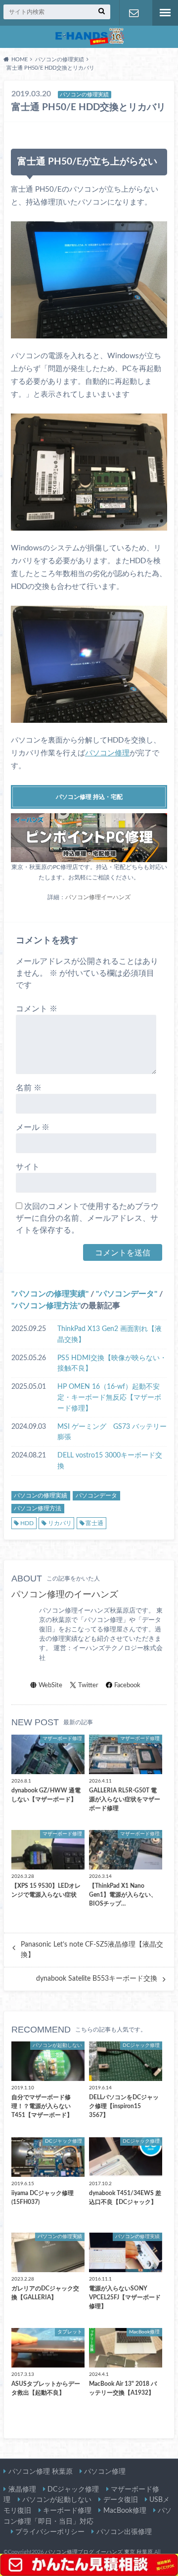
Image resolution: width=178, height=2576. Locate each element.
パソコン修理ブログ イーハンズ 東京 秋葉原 (99, 2552)
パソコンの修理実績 (50, 1294)
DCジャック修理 (73, 2489)
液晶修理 (22, 2489)
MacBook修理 (125, 2511)
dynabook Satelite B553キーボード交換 (97, 1979)
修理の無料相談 (133, 13)
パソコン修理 (107, 753)
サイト (28, 1167)
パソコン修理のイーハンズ (65, 1595)
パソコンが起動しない (57, 2500)
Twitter (88, 1685)
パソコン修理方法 (46, 1306)
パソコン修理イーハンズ (98, 897)
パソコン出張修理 (124, 2532)
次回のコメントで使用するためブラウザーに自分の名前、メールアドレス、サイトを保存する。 (87, 1218)
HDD (27, 1523)
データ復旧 (121, 2500)
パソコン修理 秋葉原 (41, 2472)
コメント (37, 1009)
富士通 (94, 1523)
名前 (29, 1088)
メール (33, 1127)
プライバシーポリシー (50, 2532)
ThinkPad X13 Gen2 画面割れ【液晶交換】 (110, 1334)
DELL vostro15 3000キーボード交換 (110, 1461)
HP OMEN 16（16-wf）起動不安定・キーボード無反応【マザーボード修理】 (109, 1397)
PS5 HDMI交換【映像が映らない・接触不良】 (112, 1363)
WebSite (50, 1685)
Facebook (127, 1685)
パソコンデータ (127, 1294)
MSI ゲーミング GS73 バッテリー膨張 (112, 1432)
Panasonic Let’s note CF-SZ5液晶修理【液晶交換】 (92, 1950)
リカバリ (60, 1523)
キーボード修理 (67, 2511)
